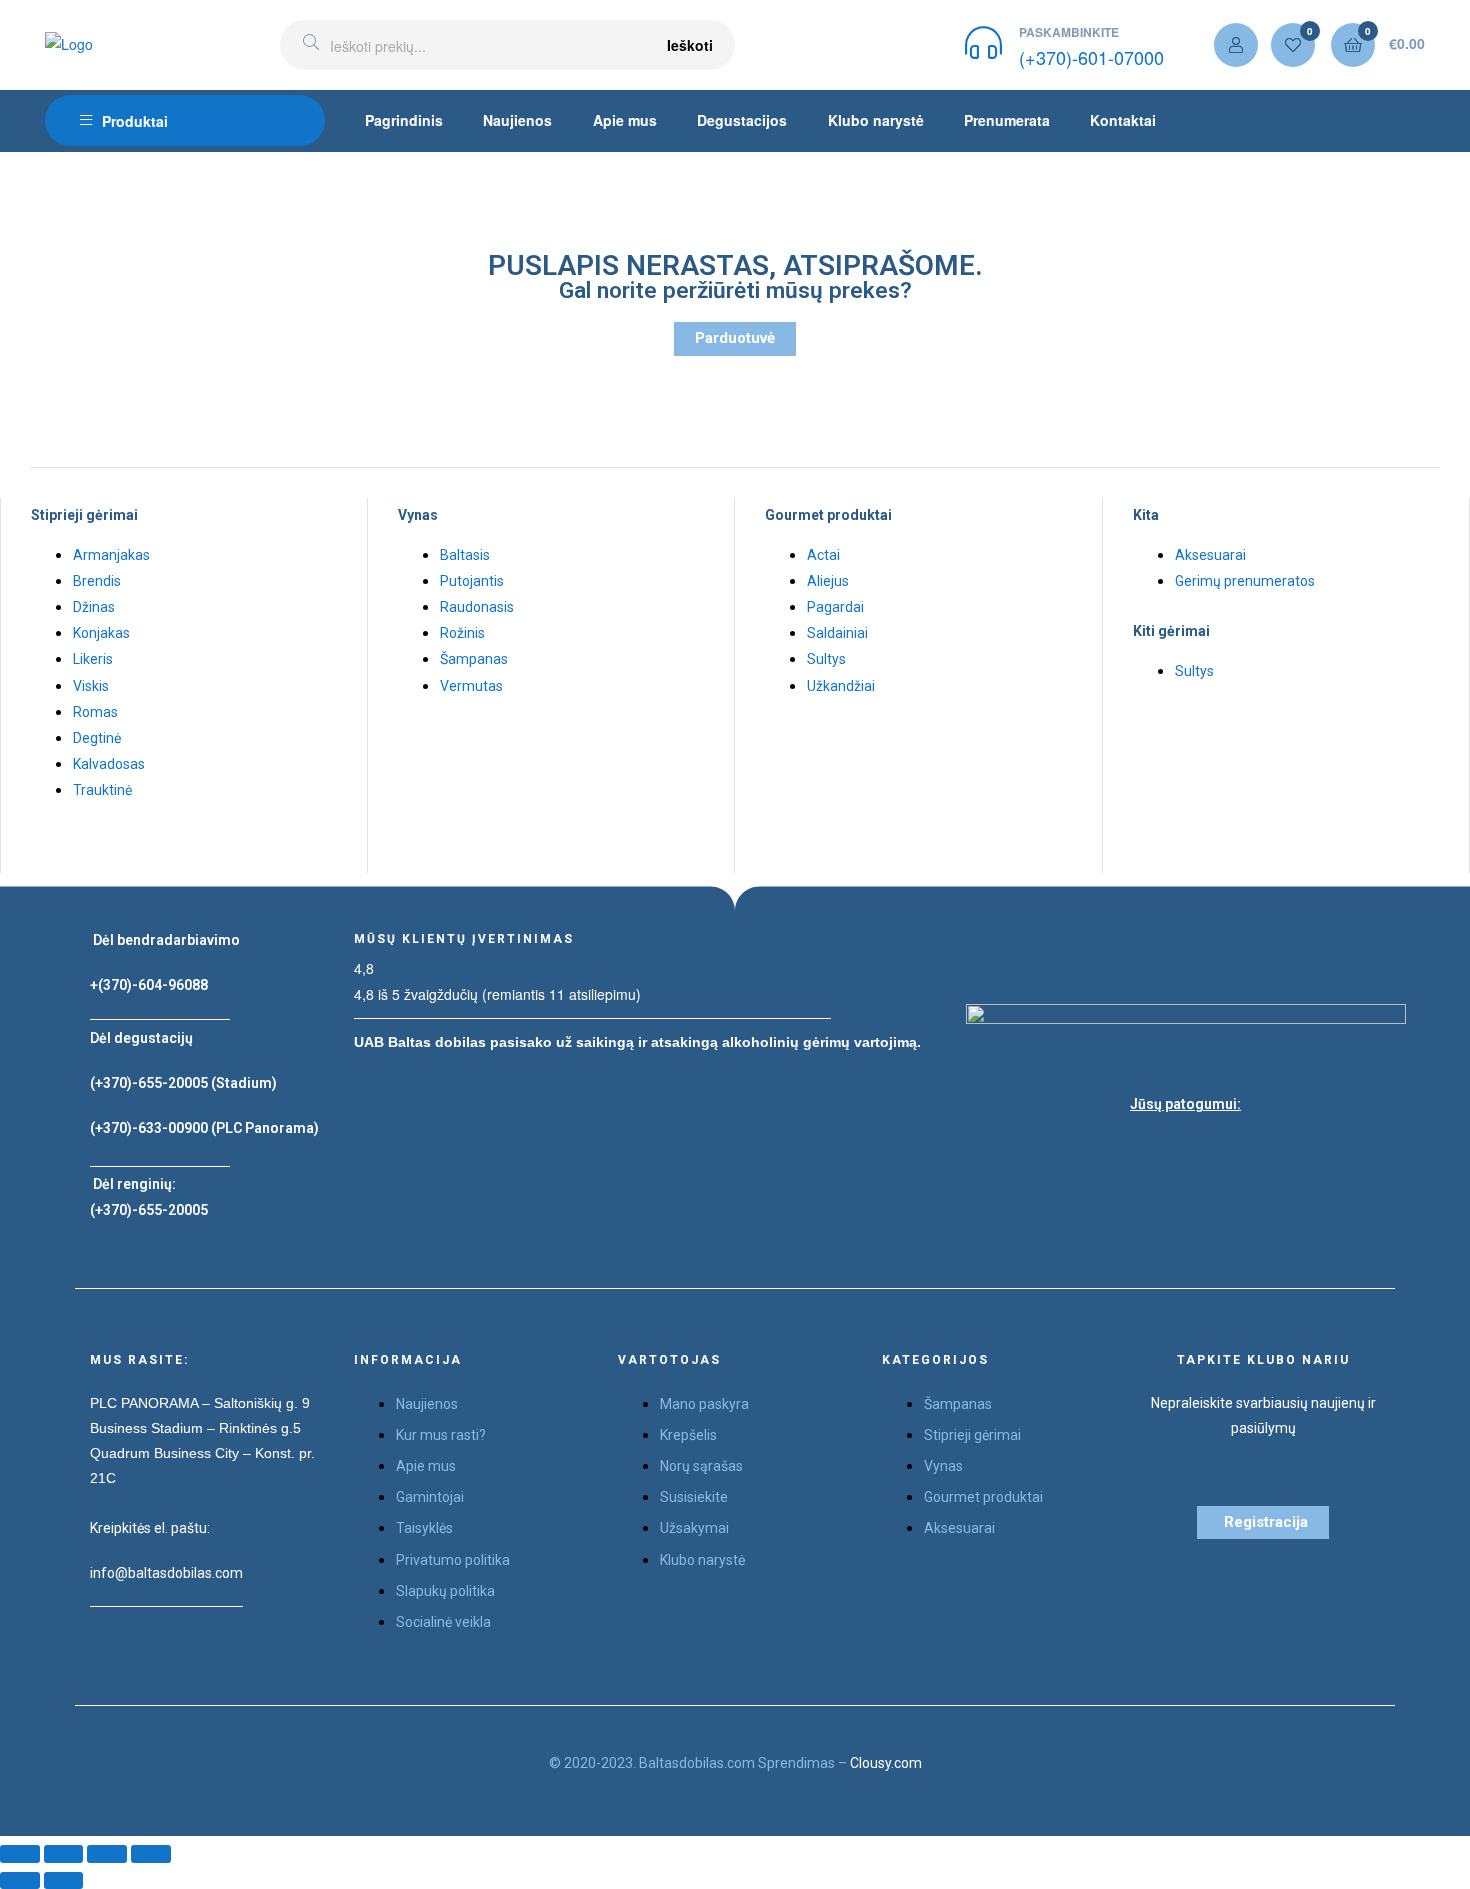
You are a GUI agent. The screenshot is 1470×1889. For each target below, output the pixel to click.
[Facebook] (1136, 1152)
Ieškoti (690, 45)
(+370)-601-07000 (1091, 57)
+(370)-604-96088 (149, 985)
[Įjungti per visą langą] (107, 1853)
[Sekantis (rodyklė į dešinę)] (64, 1880)
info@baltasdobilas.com (166, 1573)
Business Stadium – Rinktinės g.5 (195, 1428)
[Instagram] (1186, 1152)
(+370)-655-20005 (150, 1083)
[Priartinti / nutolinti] (151, 1853)
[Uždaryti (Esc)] (20, 1853)
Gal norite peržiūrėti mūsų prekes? (735, 290)
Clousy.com (886, 1763)
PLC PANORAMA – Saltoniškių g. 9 (200, 1403)
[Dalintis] (64, 1853)
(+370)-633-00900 (149, 1128)
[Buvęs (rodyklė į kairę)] (20, 1880)
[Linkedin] (1236, 1152)
